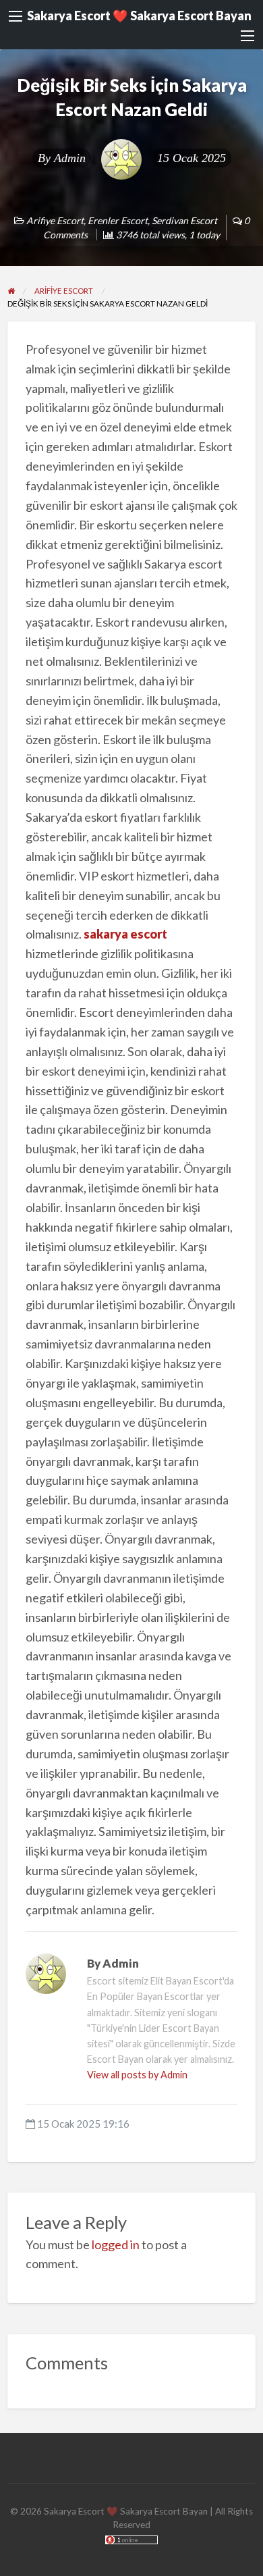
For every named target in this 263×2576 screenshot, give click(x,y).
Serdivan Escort (184, 220)
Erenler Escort (118, 220)
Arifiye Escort (55, 220)
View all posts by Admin (137, 2075)
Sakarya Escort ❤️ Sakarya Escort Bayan (139, 16)
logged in (116, 2244)
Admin (70, 158)
